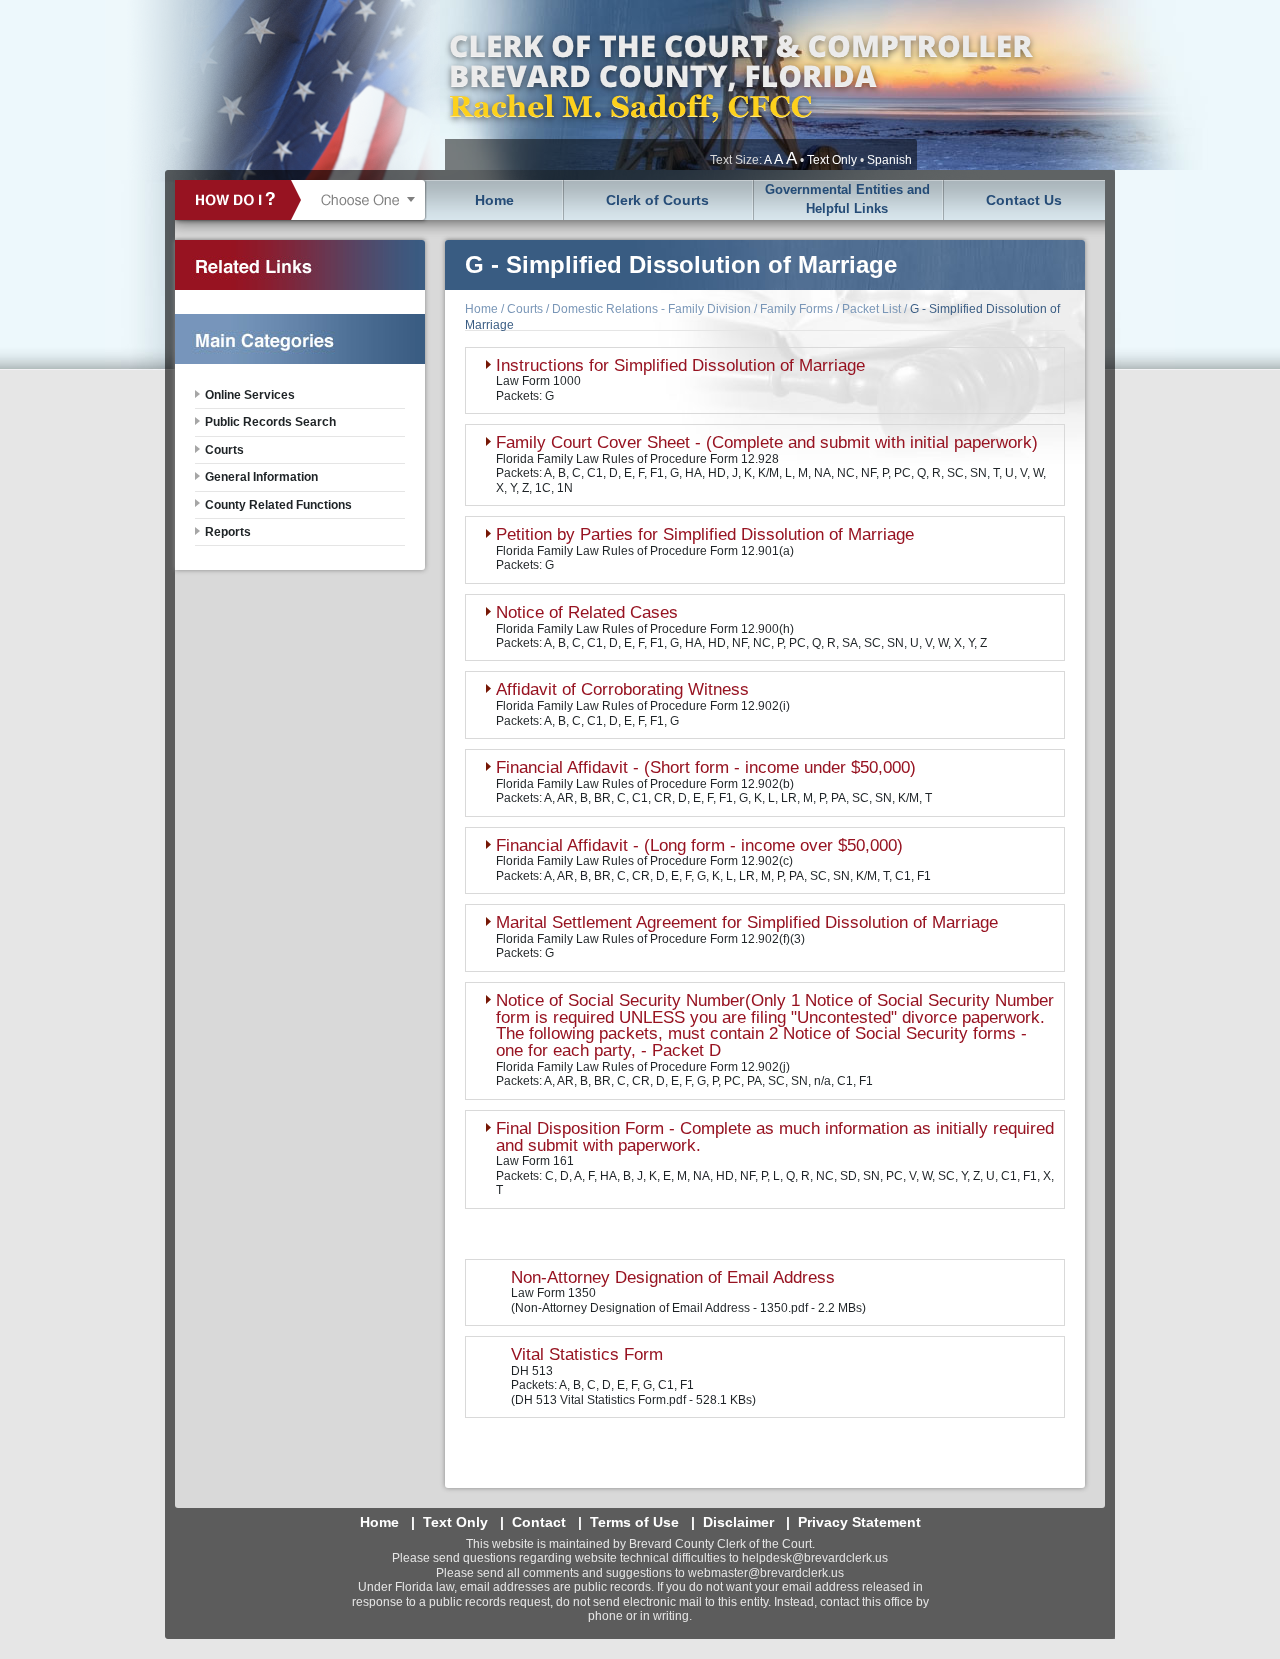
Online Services (250, 395)
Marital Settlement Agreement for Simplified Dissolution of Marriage (747, 922)
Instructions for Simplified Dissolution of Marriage (680, 365)
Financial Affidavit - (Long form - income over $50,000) (699, 845)
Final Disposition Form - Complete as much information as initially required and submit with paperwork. (775, 1137)
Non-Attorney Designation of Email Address (673, 1277)
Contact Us (1024, 200)
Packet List (871, 309)
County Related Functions (278, 505)
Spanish (889, 160)
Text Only (832, 160)
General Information (261, 477)
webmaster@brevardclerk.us (766, 1573)
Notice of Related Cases (587, 612)
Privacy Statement (859, 1522)
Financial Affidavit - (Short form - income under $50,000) (706, 767)
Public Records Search (270, 422)
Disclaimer (738, 1522)
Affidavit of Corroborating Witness (622, 689)
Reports (228, 532)
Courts (525, 309)
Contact (539, 1522)
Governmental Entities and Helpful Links (847, 199)
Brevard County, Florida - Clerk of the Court (740, 85)
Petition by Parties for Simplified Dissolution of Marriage (705, 534)
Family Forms (796, 309)
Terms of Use (634, 1522)
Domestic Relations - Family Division (651, 309)
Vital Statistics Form (587, 1354)
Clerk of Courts (657, 200)
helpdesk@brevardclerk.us (815, 1558)
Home (494, 200)
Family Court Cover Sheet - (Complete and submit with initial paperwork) (767, 442)
